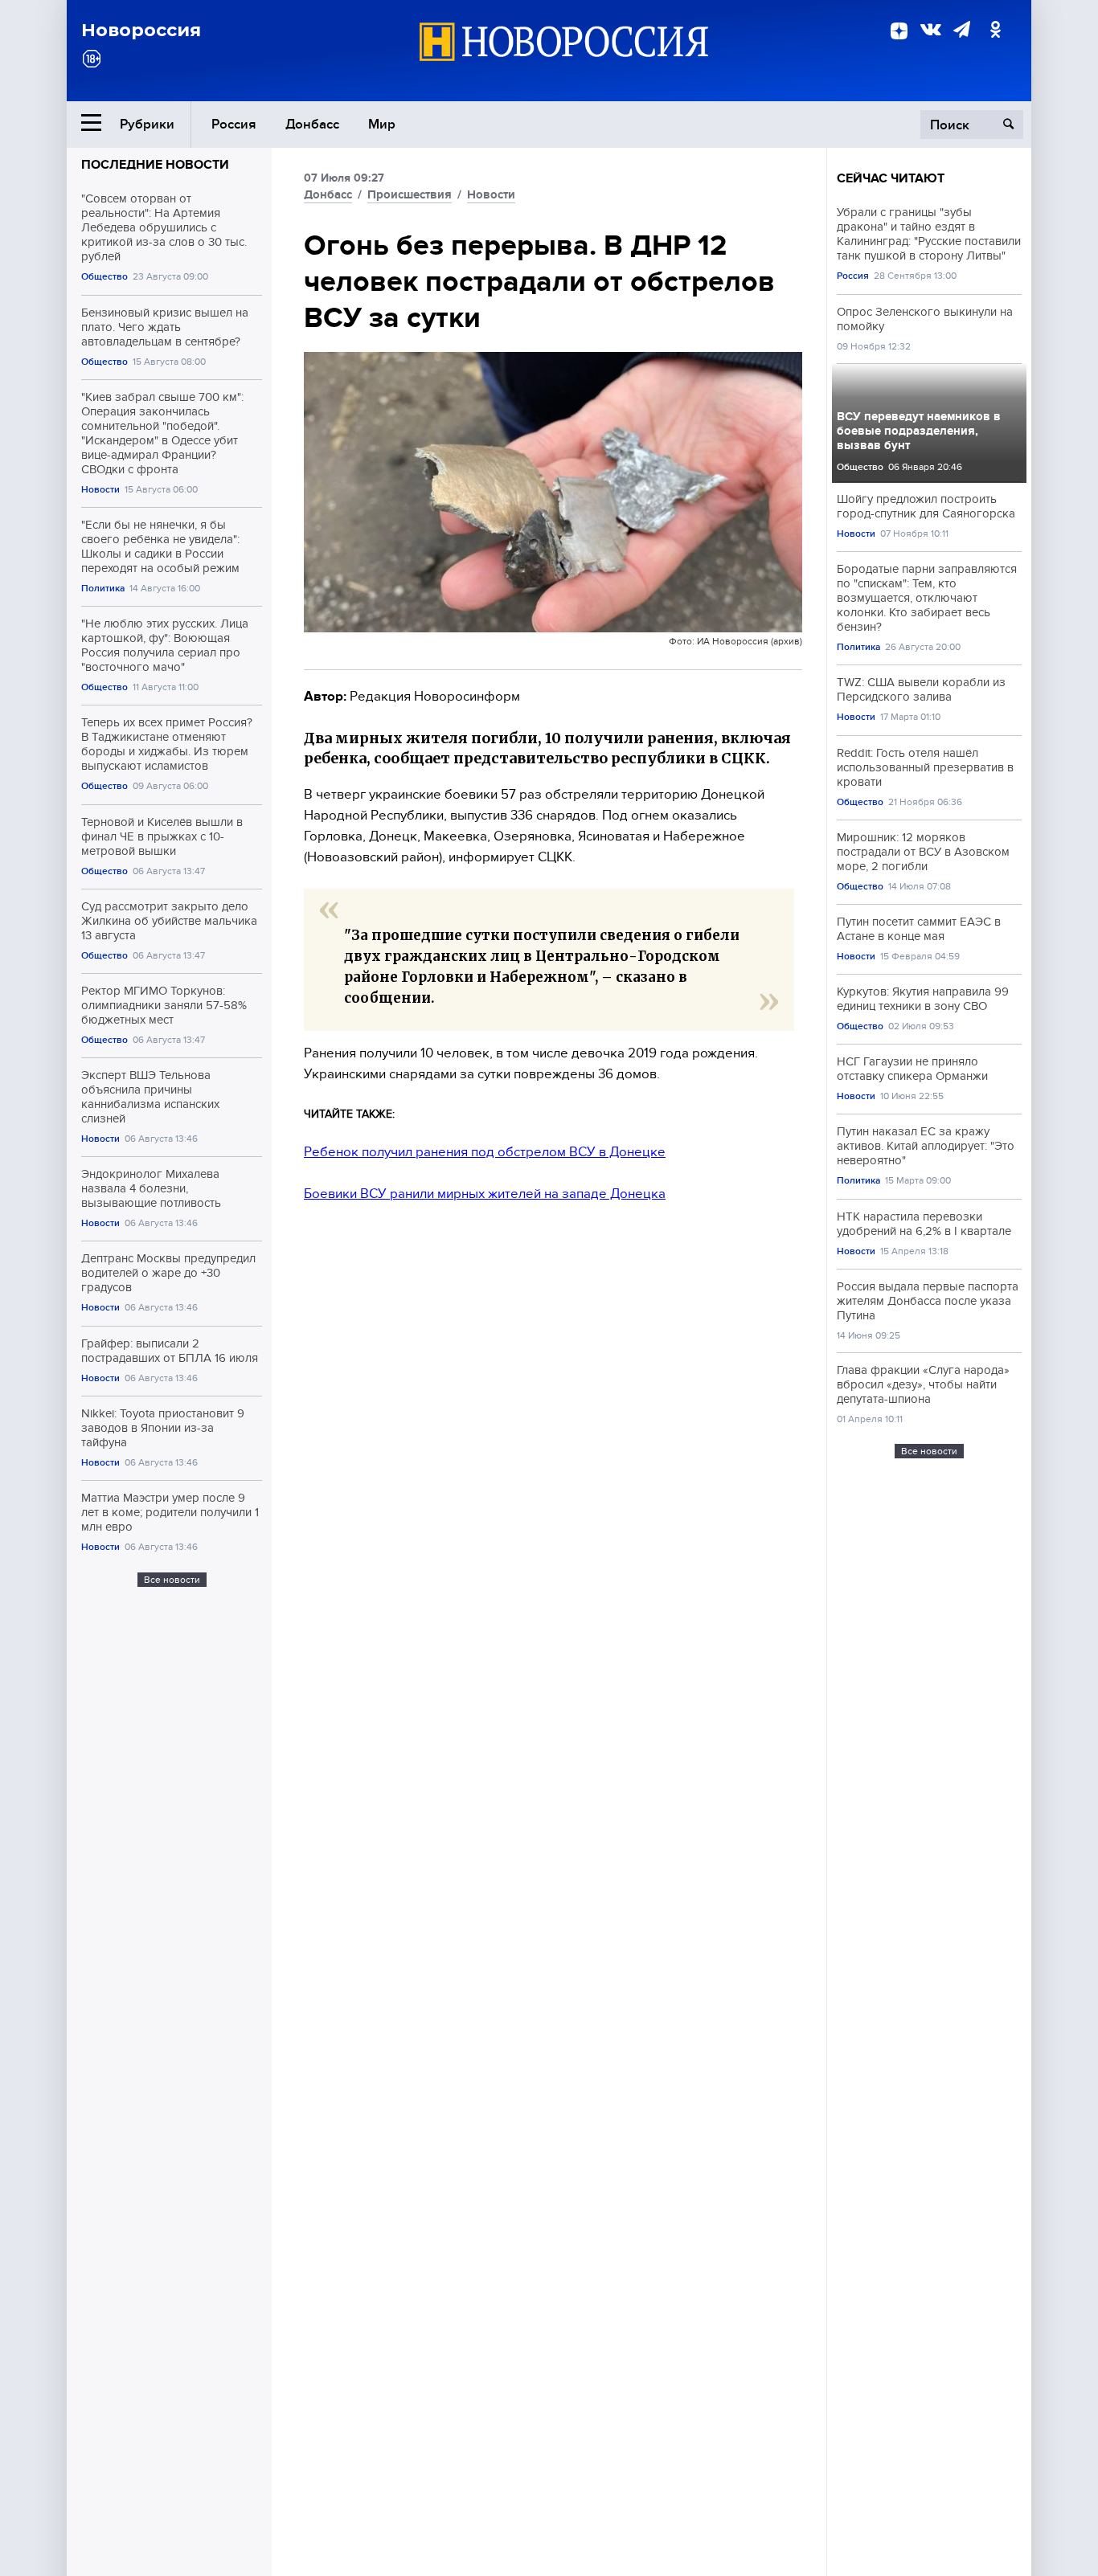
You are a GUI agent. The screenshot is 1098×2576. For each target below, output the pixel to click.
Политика (103, 589)
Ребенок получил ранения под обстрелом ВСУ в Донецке (485, 1152)
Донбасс (312, 124)
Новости (100, 490)
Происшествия (410, 194)
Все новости (172, 1580)
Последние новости (155, 165)
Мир (382, 124)
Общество (104, 277)
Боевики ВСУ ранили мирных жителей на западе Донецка (485, 1194)
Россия (234, 124)
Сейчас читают (891, 178)
